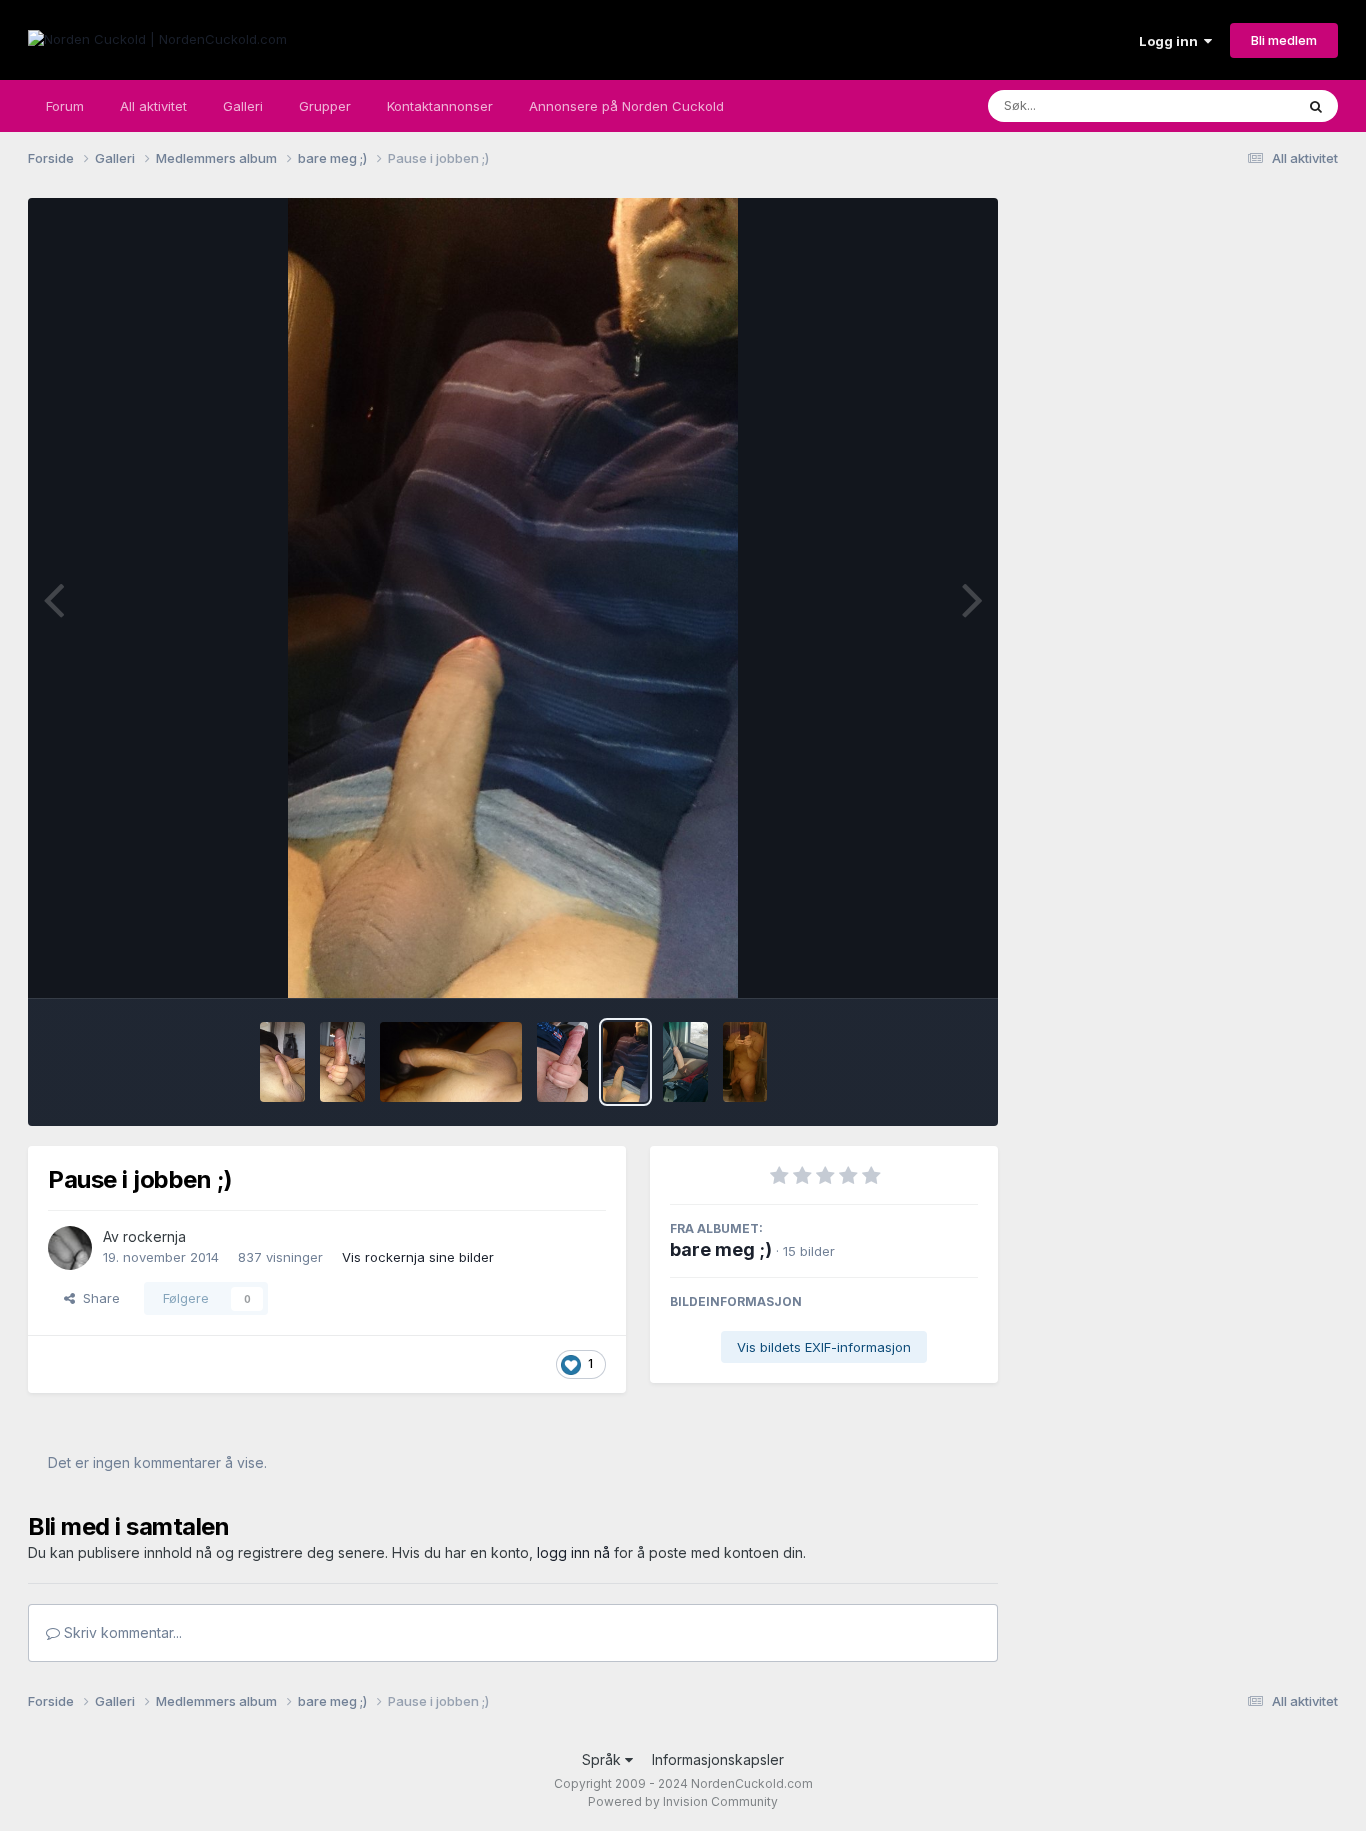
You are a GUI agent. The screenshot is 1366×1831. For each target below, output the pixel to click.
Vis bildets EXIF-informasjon (824, 1347)
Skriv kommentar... (121, 1632)
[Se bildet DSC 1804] (342, 1062)
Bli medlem (1284, 40)
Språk (603, 1759)
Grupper (325, 106)
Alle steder (1235, 105)
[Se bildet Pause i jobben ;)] (625, 1062)
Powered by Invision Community (683, 1801)
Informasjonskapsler (718, 1759)
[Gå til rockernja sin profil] (70, 1248)
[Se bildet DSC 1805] (282, 1062)
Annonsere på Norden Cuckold (626, 106)
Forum (65, 106)
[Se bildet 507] (685, 1062)
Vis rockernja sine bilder (418, 1257)
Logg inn (1171, 41)
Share (97, 1298)
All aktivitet (153, 106)
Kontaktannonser (440, 106)
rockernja (154, 1236)
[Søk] (1316, 106)
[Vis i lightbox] (513, 598)
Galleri (243, 106)
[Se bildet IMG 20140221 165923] (744, 1062)
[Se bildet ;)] (562, 1062)
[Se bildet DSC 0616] (451, 1062)
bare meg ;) (721, 1249)
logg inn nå (573, 1552)
